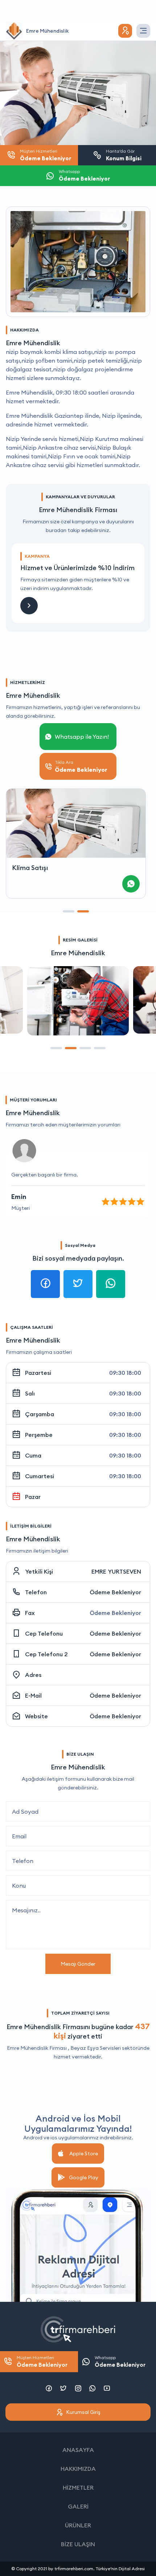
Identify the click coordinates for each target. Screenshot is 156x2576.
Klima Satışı (30, 868)
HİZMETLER (78, 2488)
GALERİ (78, 2506)
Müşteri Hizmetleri (42, 2361)
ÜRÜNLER (78, 2525)
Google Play (84, 2177)
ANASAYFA (78, 2450)
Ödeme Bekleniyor (115, 1592)
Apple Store (84, 2153)
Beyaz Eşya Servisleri (96, 2048)
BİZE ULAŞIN (78, 2544)
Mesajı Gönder (78, 1964)
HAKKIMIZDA (78, 2469)
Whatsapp (120, 2361)
